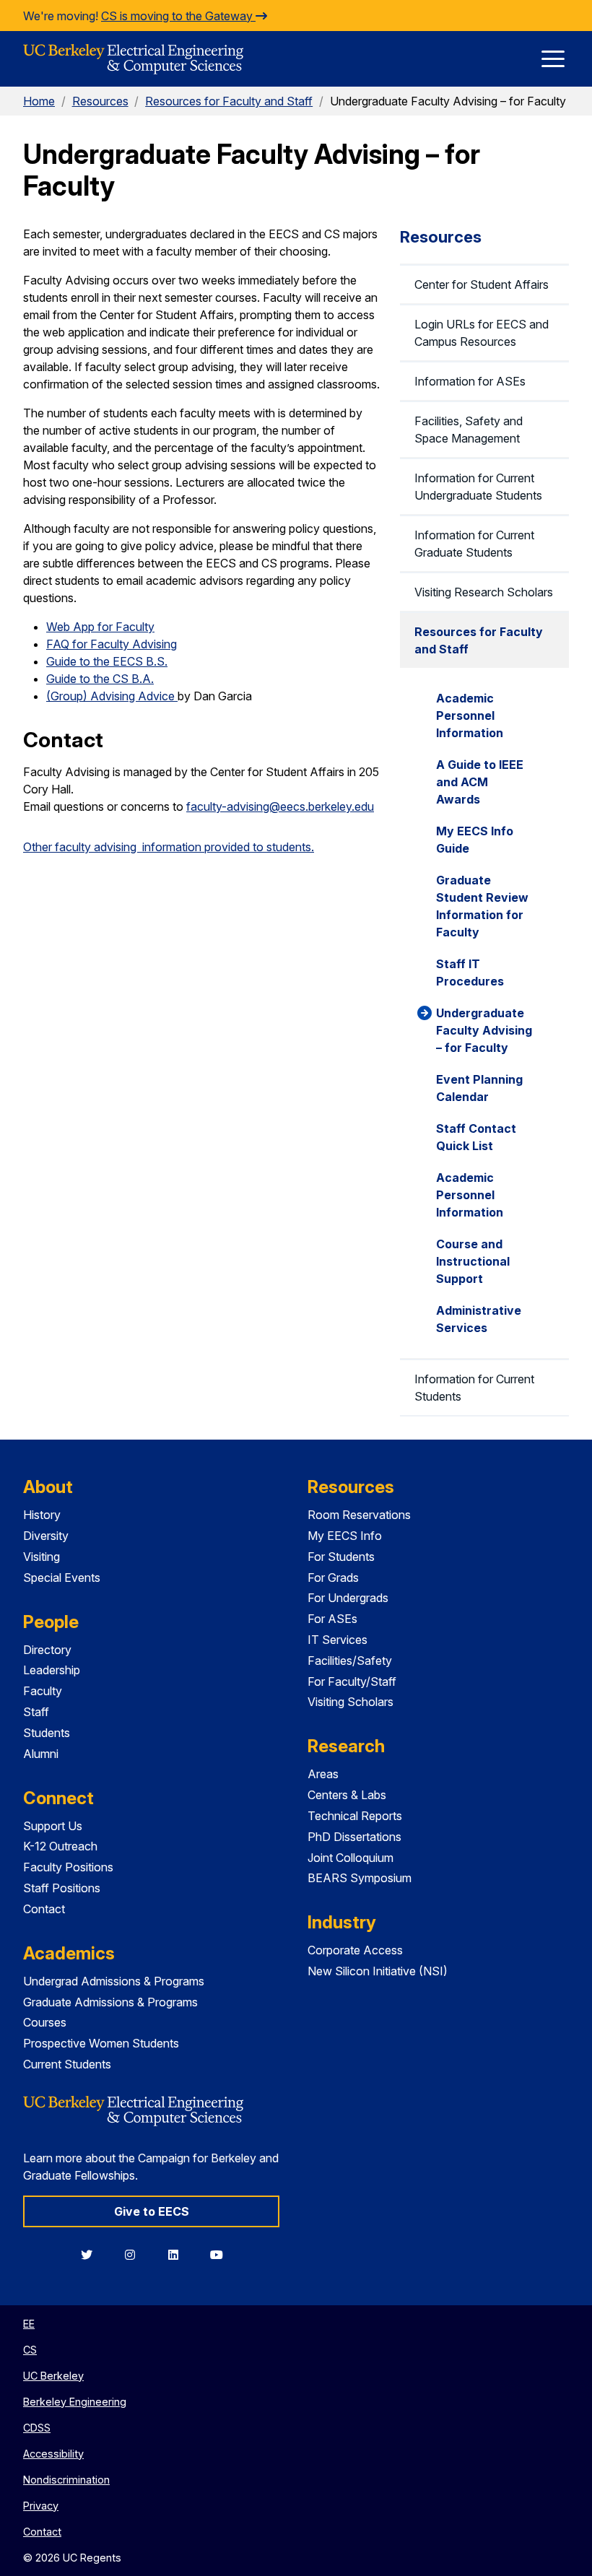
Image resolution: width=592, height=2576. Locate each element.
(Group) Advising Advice (112, 696)
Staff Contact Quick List (476, 1137)
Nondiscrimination (66, 2480)
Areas (323, 1774)
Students (47, 1733)
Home (39, 101)
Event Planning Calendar (479, 1088)
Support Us (53, 1826)
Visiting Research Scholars (484, 592)
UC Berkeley (53, 2376)
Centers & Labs (347, 1795)
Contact (44, 1909)
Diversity (46, 1536)
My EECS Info (345, 1536)
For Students (341, 1557)
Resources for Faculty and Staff (229, 101)
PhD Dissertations (354, 1837)
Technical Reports (355, 1816)
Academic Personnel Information (470, 715)
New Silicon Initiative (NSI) (378, 1971)
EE (29, 2324)
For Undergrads (348, 1598)
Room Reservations (359, 1515)
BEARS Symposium (360, 1878)
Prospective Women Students (101, 2043)
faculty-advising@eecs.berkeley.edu (280, 806)
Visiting (42, 1557)
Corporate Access (355, 1950)
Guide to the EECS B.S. (107, 661)
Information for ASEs (470, 381)
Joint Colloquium (351, 1858)
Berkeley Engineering (75, 2402)
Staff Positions (62, 1888)
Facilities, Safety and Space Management (469, 430)
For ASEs (332, 1619)
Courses (45, 2022)
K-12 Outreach (60, 1846)
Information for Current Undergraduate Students (478, 487)
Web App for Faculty (100, 627)
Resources (100, 101)
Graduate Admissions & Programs (110, 2002)
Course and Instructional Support (473, 1261)
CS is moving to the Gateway (178, 16)
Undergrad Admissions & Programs (114, 1981)
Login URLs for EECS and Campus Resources (482, 333)
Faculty (43, 1691)
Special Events (62, 1578)
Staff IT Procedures (470, 972)
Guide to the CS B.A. (100, 679)
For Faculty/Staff (352, 1681)
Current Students (67, 2064)
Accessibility (53, 2454)
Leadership (52, 1670)
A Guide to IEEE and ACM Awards (480, 782)
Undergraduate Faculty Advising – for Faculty (484, 1030)
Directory (47, 1650)
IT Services (338, 1640)
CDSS (37, 2428)
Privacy (41, 2506)
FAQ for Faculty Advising (112, 644)
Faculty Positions (68, 1867)
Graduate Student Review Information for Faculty (482, 906)
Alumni (41, 1754)
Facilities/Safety (350, 1661)
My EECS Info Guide (475, 840)
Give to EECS (152, 2211)
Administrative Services (479, 1319)
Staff (36, 1712)
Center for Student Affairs (482, 284)
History (42, 1515)
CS (30, 2350)
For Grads (333, 1578)
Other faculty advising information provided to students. (169, 847)
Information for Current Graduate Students (474, 544)
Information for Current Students (474, 1388)
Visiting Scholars (351, 1702)
